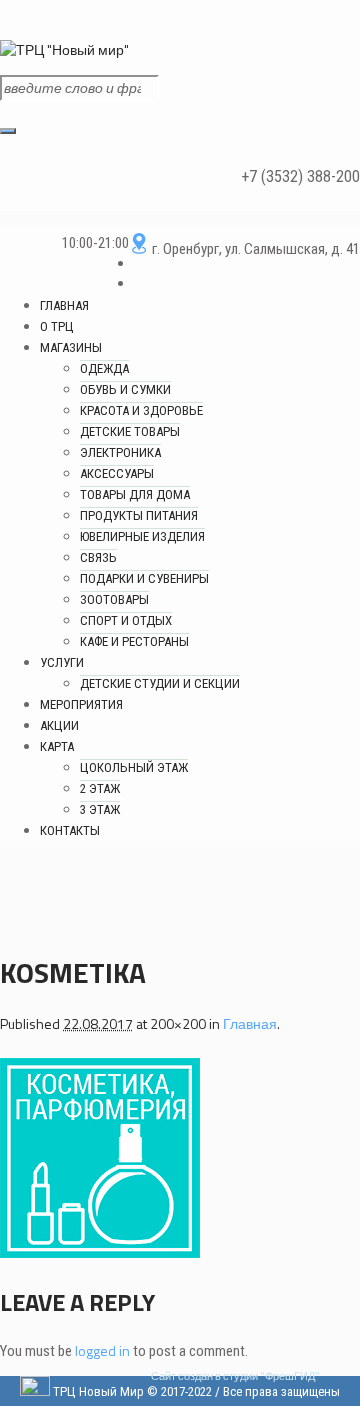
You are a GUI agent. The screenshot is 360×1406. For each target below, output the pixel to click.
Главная (250, 1023)
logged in (102, 1350)
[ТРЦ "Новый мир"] (66, 49)
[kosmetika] (100, 1252)
